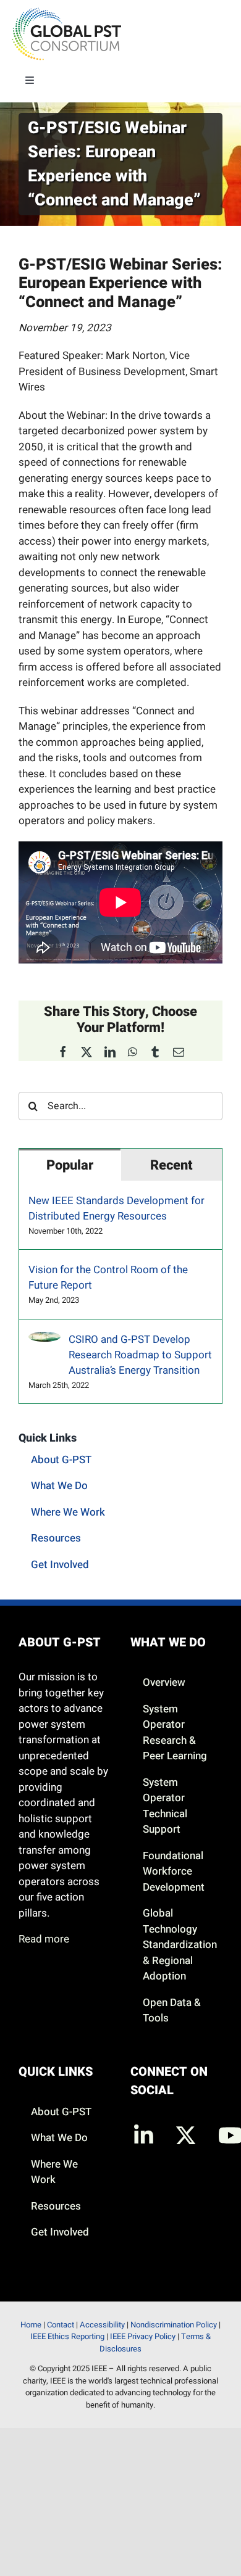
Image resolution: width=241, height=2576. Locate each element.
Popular (70, 1165)
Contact (61, 2325)
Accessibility (102, 2325)
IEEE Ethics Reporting (67, 2336)
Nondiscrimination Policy (174, 2325)
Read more (44, 1939)
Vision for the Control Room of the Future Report (108, 1278)
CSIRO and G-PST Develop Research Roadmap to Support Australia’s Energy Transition (140, 1355)
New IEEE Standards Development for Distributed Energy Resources (116, 1208)
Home (31, 2325)
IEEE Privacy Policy (143, 2336)
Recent (171, 1165)
